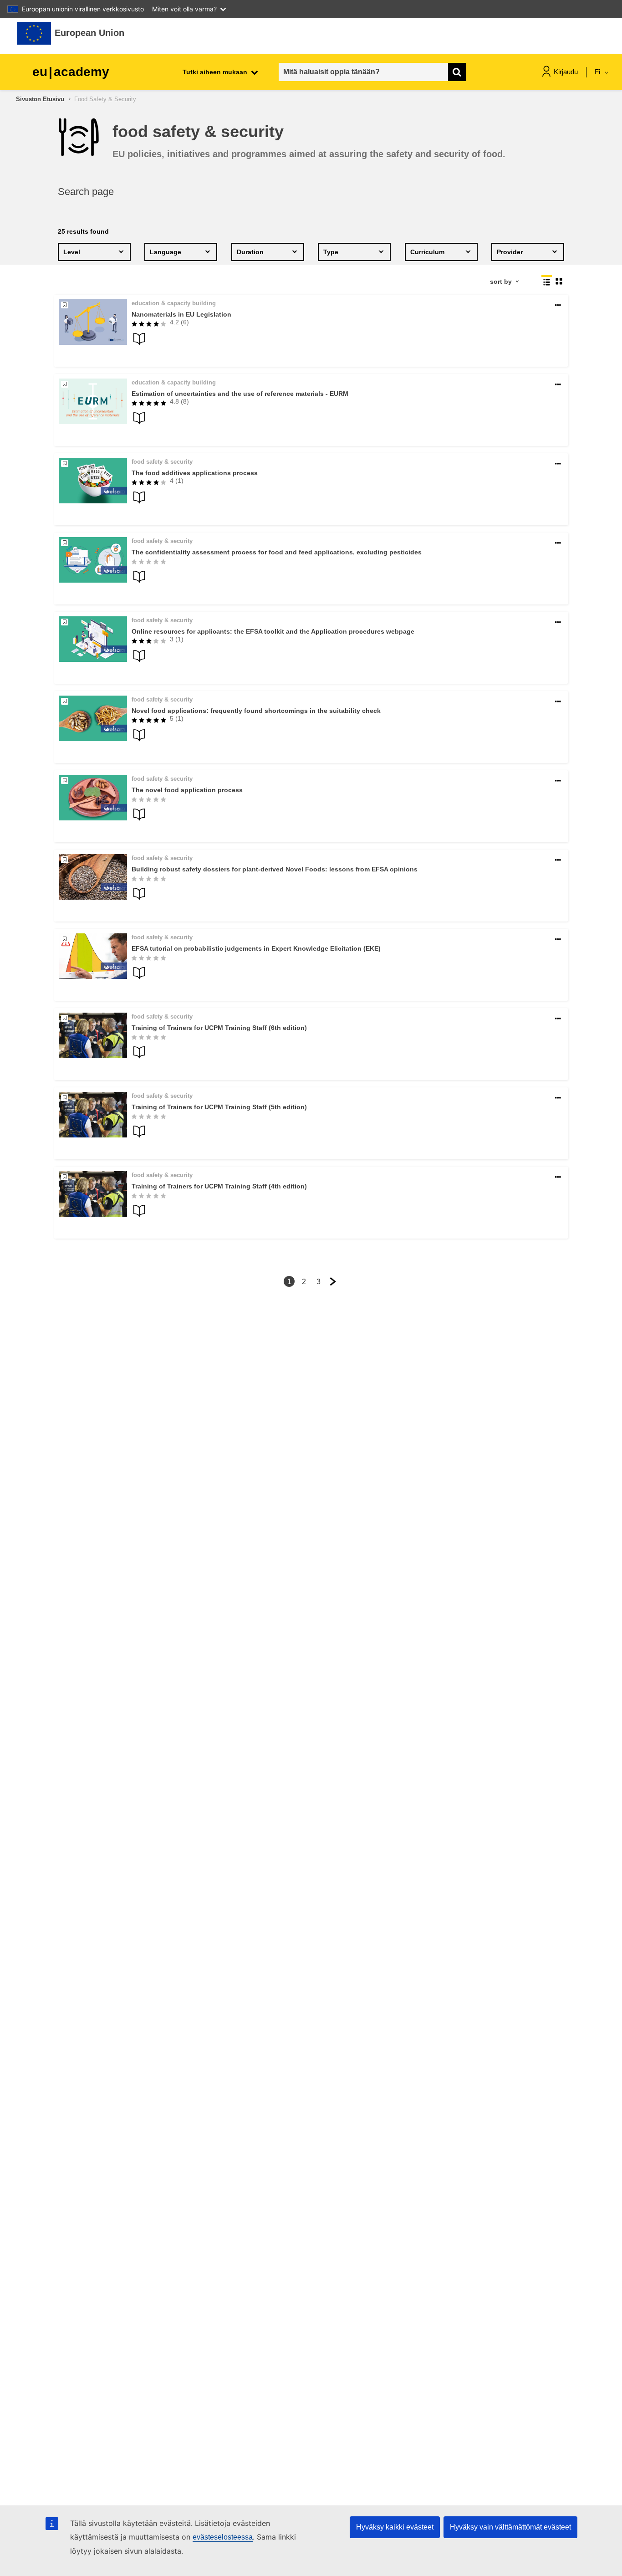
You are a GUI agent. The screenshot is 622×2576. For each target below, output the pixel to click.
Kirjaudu (566, 72)
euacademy (71, 72)
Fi (598, 72)
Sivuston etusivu (40, 99)
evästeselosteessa (223, 2537)
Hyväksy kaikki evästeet (395, 2527)
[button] (558, 305)
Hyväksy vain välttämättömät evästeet (510, 2527)
